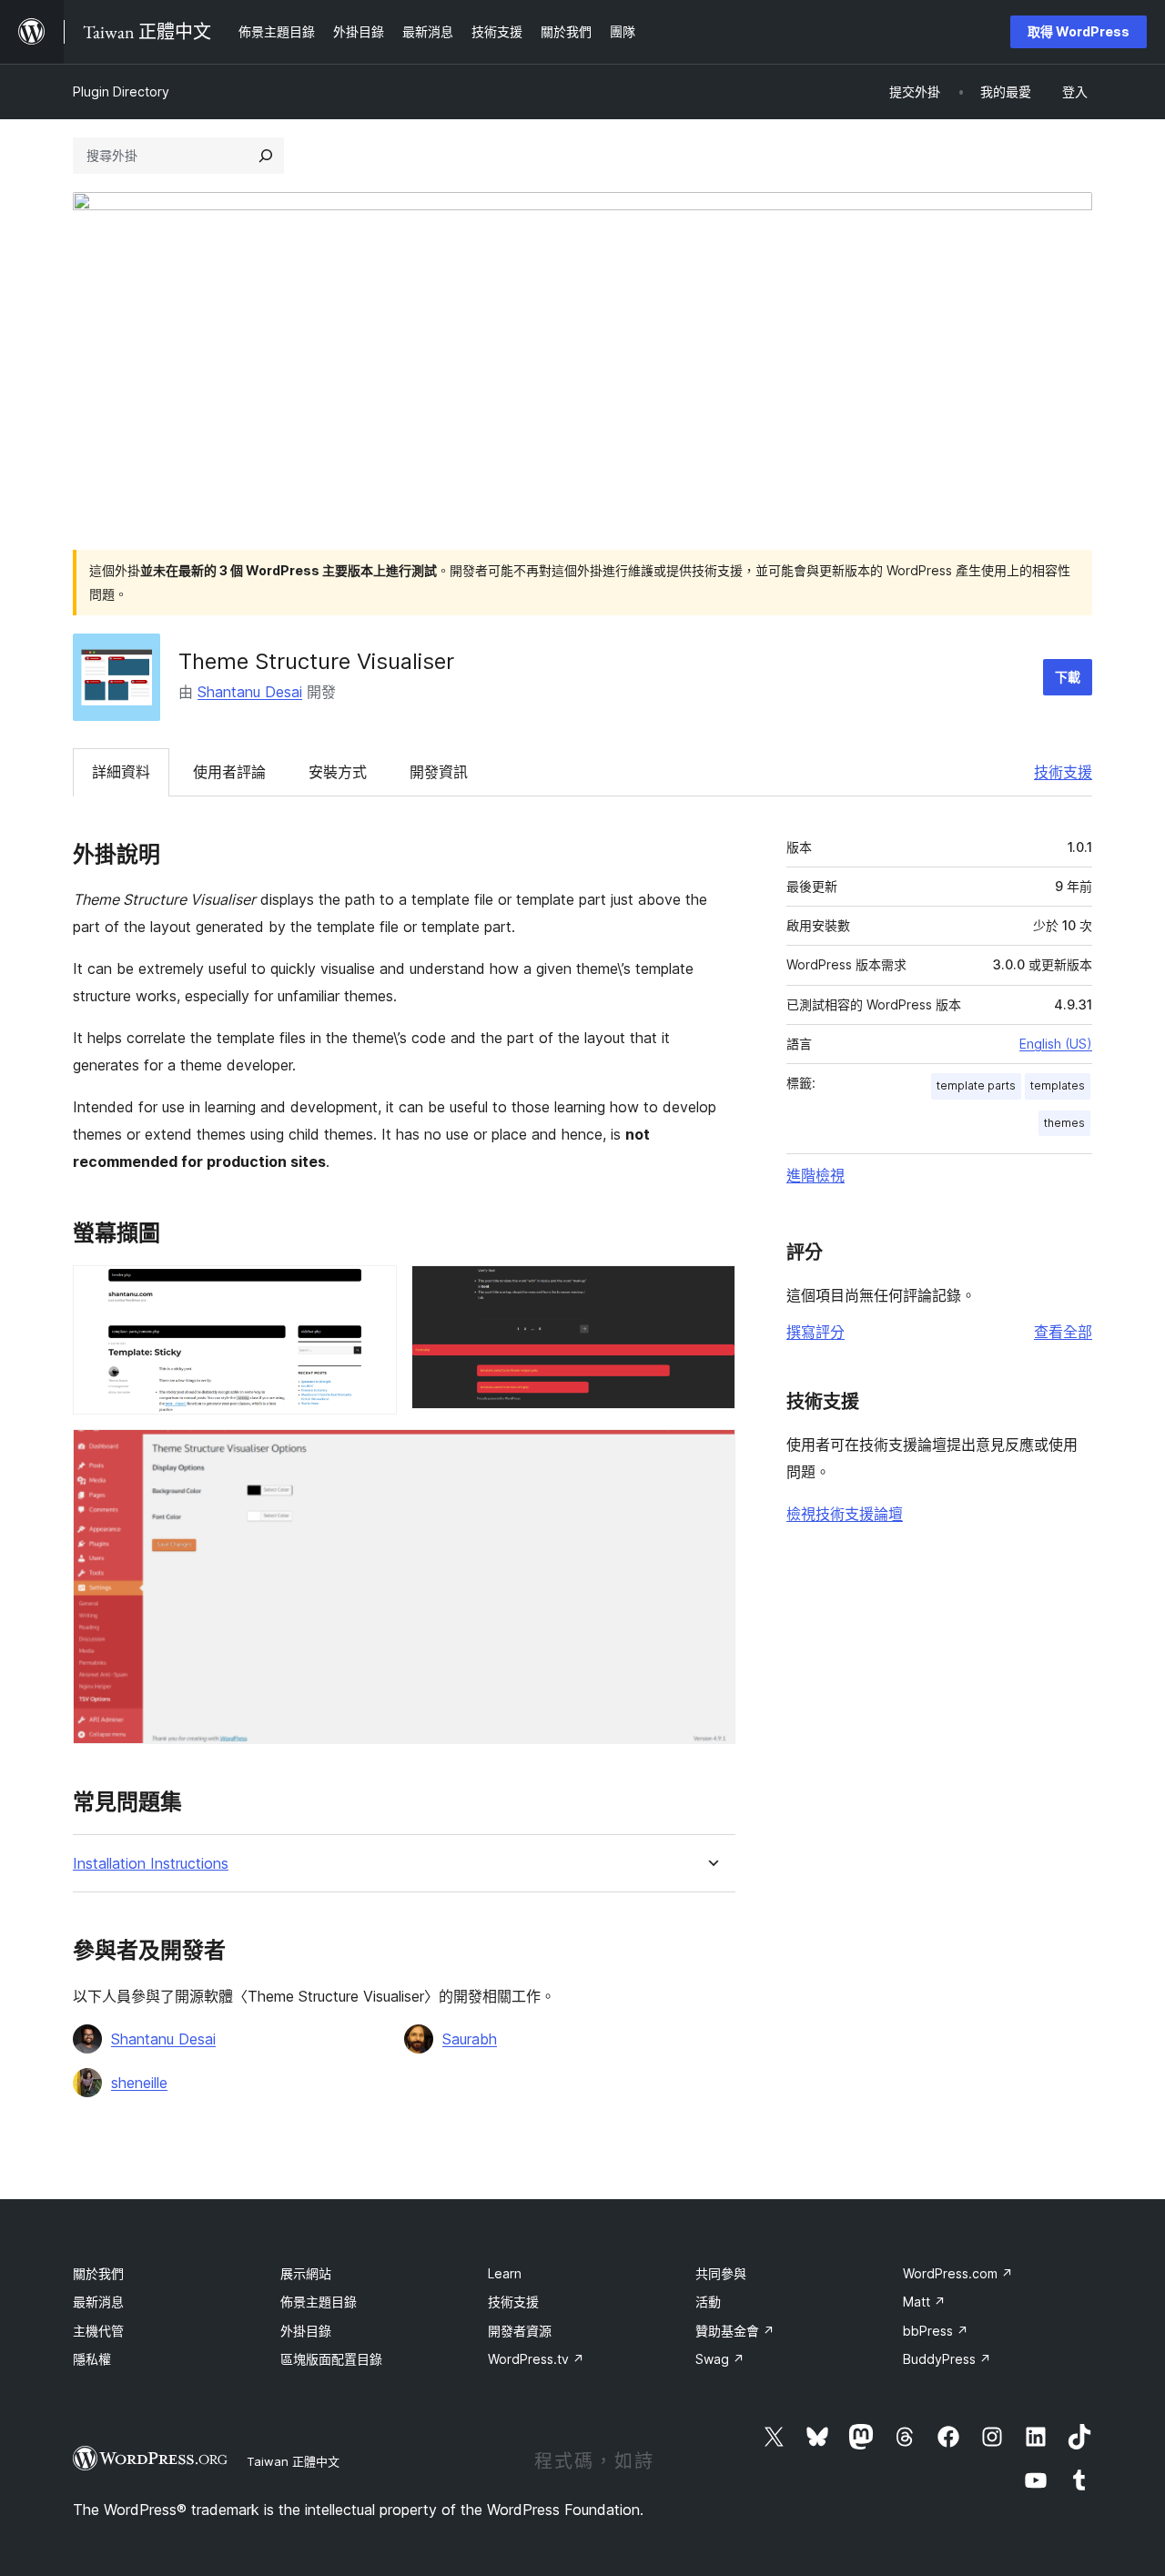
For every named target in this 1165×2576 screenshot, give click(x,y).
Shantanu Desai (250, 692)
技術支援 (1063, 772)
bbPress (936, 2331)
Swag (720, 2359)
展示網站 (306, 2273)
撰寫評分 (815, 1332)
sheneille (139, 2083)
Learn (505, 2273)
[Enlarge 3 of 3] (711, 1454)
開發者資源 (520, 2331)
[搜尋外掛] (266, 156)
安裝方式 (338, 772)
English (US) (1056, 1044)
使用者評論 (229, 772)
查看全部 (1063, 1332)
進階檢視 (815, 1175)
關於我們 (98, 2273)
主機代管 (98, 2331)
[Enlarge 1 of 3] (372, 1290)
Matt (924, 2302)
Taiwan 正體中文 (293, 2461)
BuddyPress (947, 2359)
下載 (1068, 677)
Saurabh (470, 2039)
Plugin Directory (121, 91)
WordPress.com (958, 2273)
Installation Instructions (151, 1864)
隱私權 (92, 2359)
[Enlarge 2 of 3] (711, 1290)
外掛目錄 (306, 2331)
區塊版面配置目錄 (331, 2359)
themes (1064, 1123)
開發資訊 (439, 772)
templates (1058, 1085)
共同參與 (721, 2273)
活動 (708, 2302)
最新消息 (98, 2302)
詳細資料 (121, 772)
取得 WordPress (1079, 31)
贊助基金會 (735, 2331)
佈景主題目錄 (319, 2302)
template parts (976, 1085)
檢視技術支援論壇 (845, 1514)
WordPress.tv (536, 2359)
